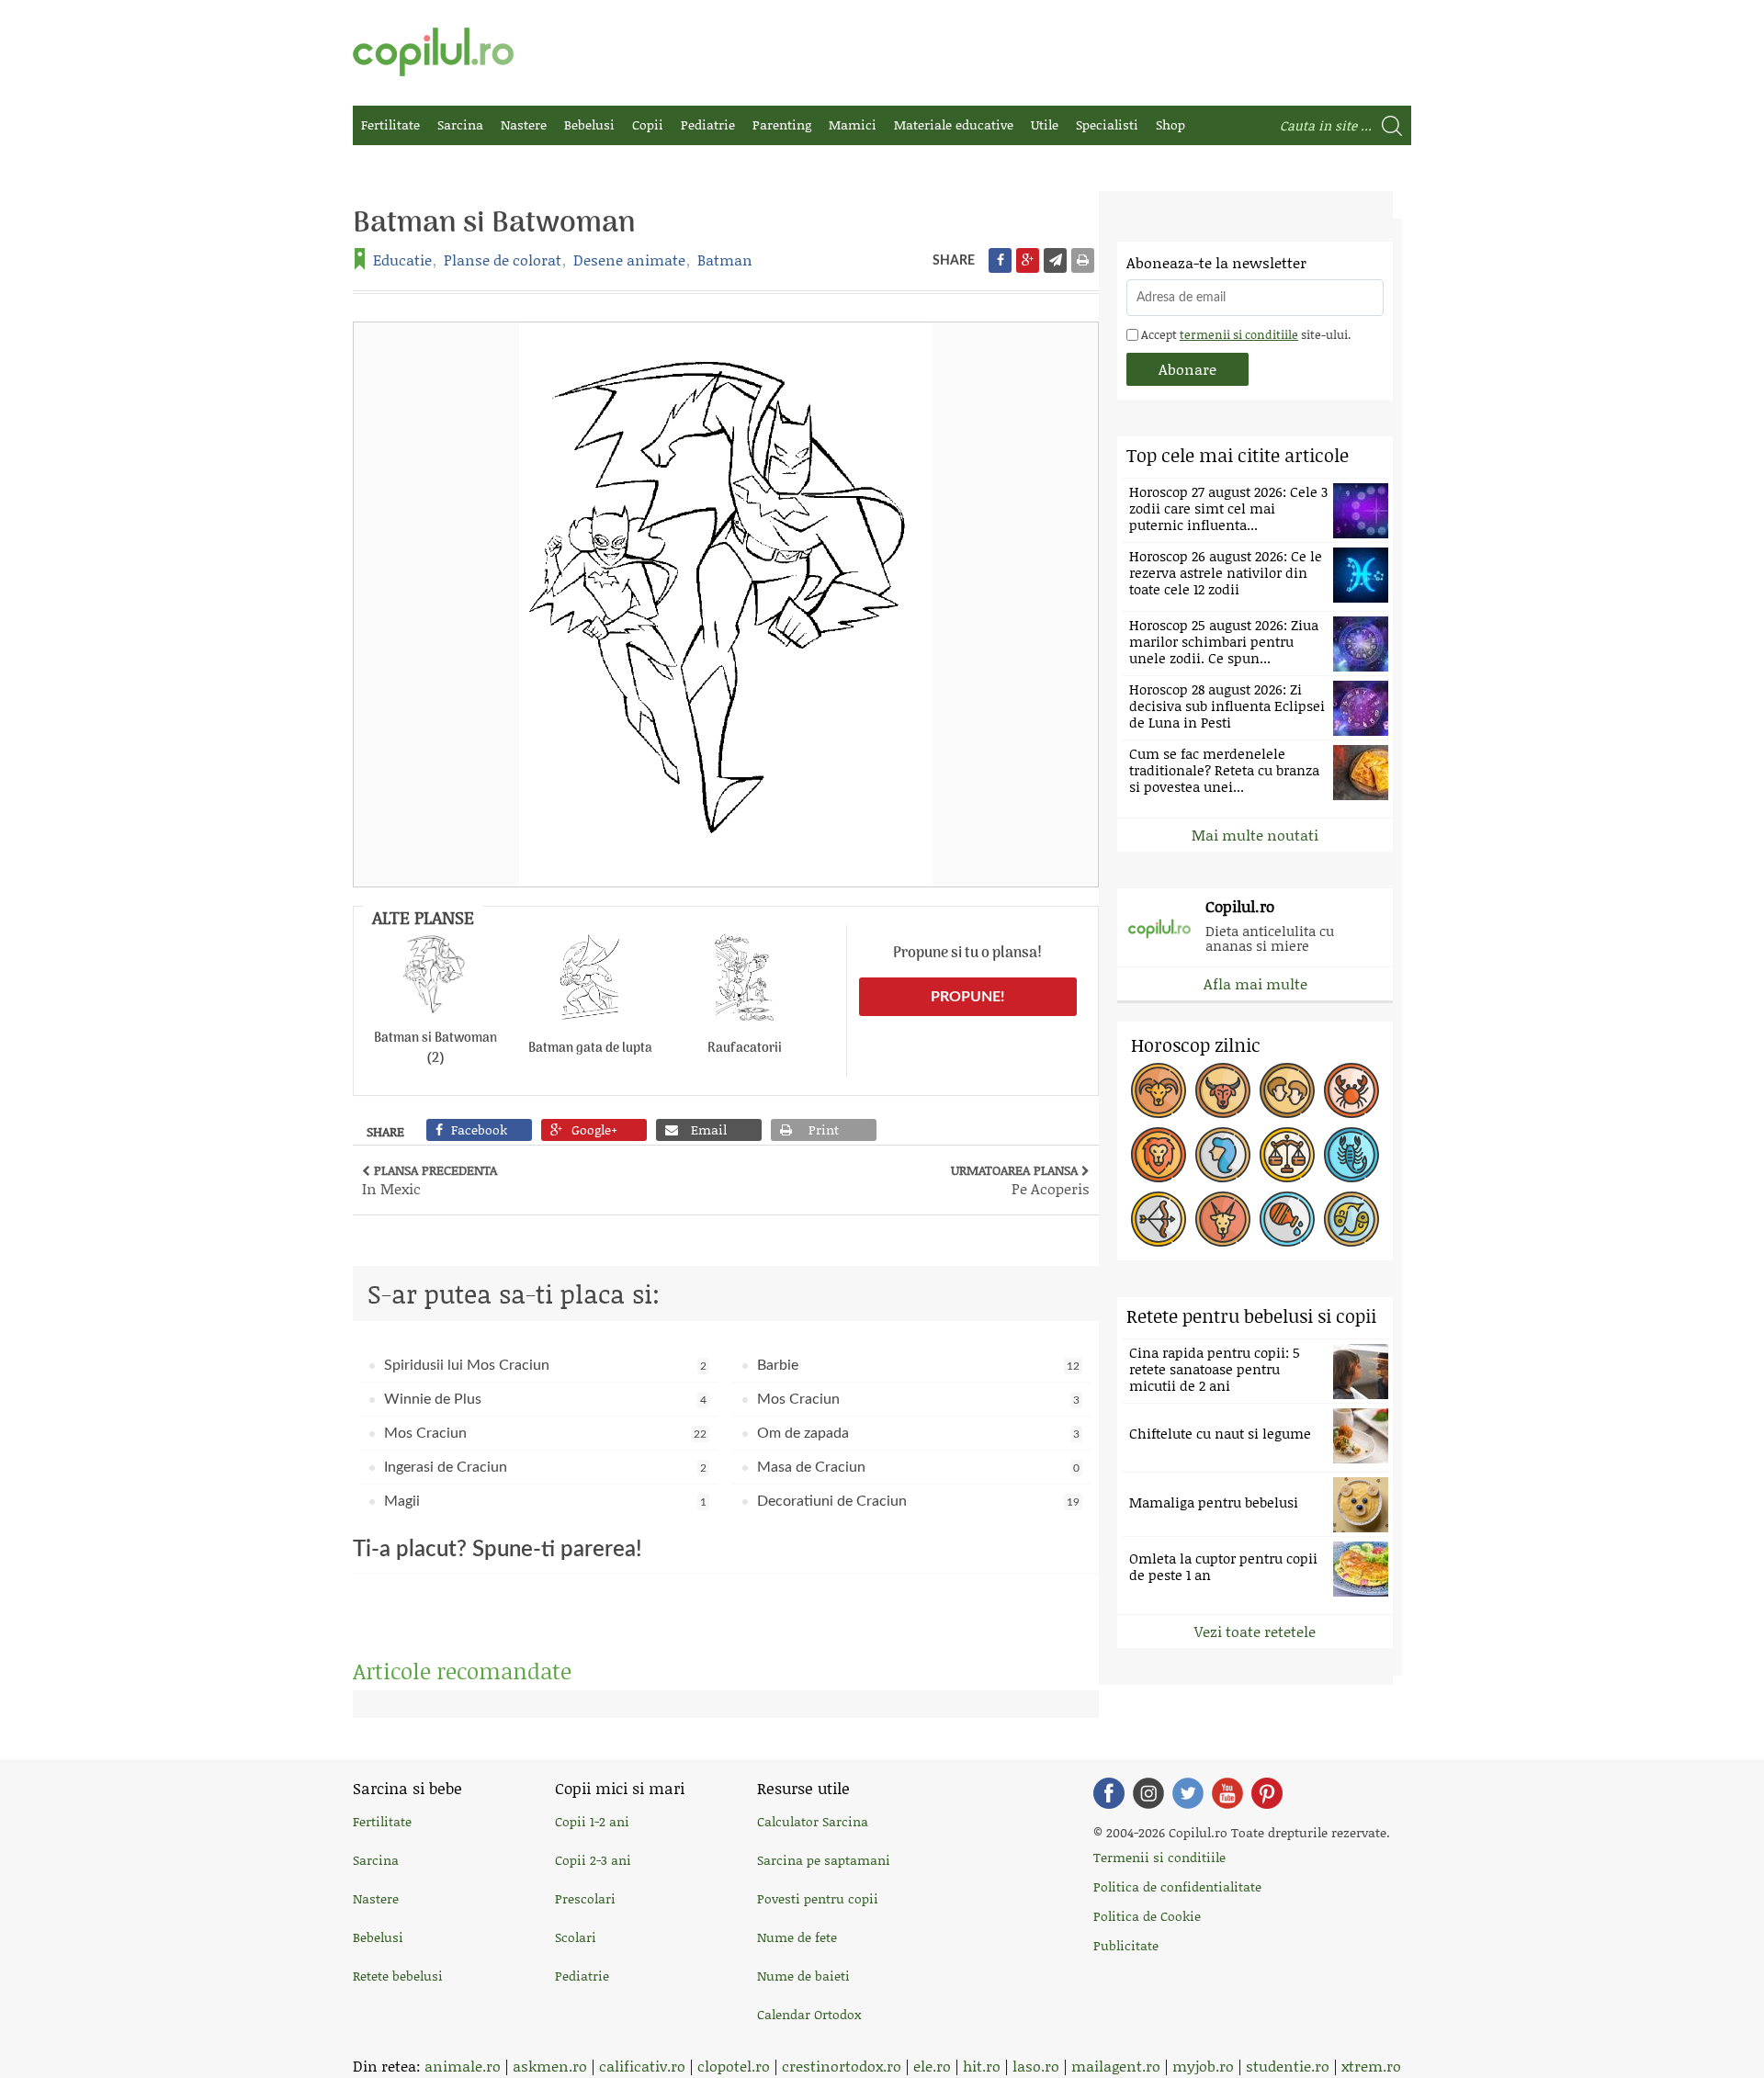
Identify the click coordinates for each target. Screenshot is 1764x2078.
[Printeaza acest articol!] (1083, 260)
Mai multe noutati (1255, 835)
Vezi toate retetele (1255, 1631)
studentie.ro (1288, 2066)
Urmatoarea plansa (1020, 1180)
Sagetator (1159, 1219)
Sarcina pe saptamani (824, 1860)
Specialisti (1107, 124)
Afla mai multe (1255, 983)
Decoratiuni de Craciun (918, 1501)
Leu (1159, 1155)
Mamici (853, 124)
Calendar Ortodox (809, 2014)
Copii (648, 124)
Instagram (1148, 1793)
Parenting (782, 124)
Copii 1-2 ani (592, 1821)
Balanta (1287, 1155)
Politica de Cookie (1147, 1916)
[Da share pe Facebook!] (1000, 260)
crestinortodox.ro (842, 2066)
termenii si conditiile (1239, 334)
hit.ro (982, 2066)
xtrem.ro (1371, 2066)
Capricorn (1223, 1219)
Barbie (918, 1365)
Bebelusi (589, 124)
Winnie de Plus (545, 1399)
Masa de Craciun (918, 1467)
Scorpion (1351, 1155)
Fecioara (1223, 1155)
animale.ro (463, 2066)
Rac (1351, 1090)
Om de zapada (918, 1433)
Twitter (1188, 1793)
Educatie (402, 260)
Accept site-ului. (1244, 334)
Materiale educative (954, 124)
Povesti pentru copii (818, 1898)
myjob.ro (1203, 2066)
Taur (1223, 1090)
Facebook (1109, 1793)
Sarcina (460, 124)
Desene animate (629, 260)
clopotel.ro (734, 2066)
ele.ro (932, 2066)
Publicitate (1126, 1945)
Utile (1045, 124)
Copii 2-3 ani (593, 1860)
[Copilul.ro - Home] (433, 52)
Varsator (1287, 1219)
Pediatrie (708, 124)
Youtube (1227, 1793)
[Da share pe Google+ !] (1028, 260)
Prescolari (585, 1898)
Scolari (576, 1937)
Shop (1170, 124)
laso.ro (1036, 2066)
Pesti (1351, 1219)
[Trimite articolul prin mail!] (1055, 260)
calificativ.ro (642, 2066)
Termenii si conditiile (1159, 1857)
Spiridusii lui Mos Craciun (545, 1365)
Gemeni (1287, 1090)
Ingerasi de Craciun (545, 1467)
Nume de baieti (803, 1976)
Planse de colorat (503, 260)
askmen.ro (550, 2066)
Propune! (968, 997)
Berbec (1159, 1090)
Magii (545, 1501)
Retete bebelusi (398, 1976)
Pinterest (1267, 1793)
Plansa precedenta (430, 1180)
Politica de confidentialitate (1177, 1886)
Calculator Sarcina (813, 1821)
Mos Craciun (918, 1399)
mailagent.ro (1116, 2066)
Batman (725, 260)
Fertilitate (390, 124)
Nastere (524, 124)
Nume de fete (797, 1937)
